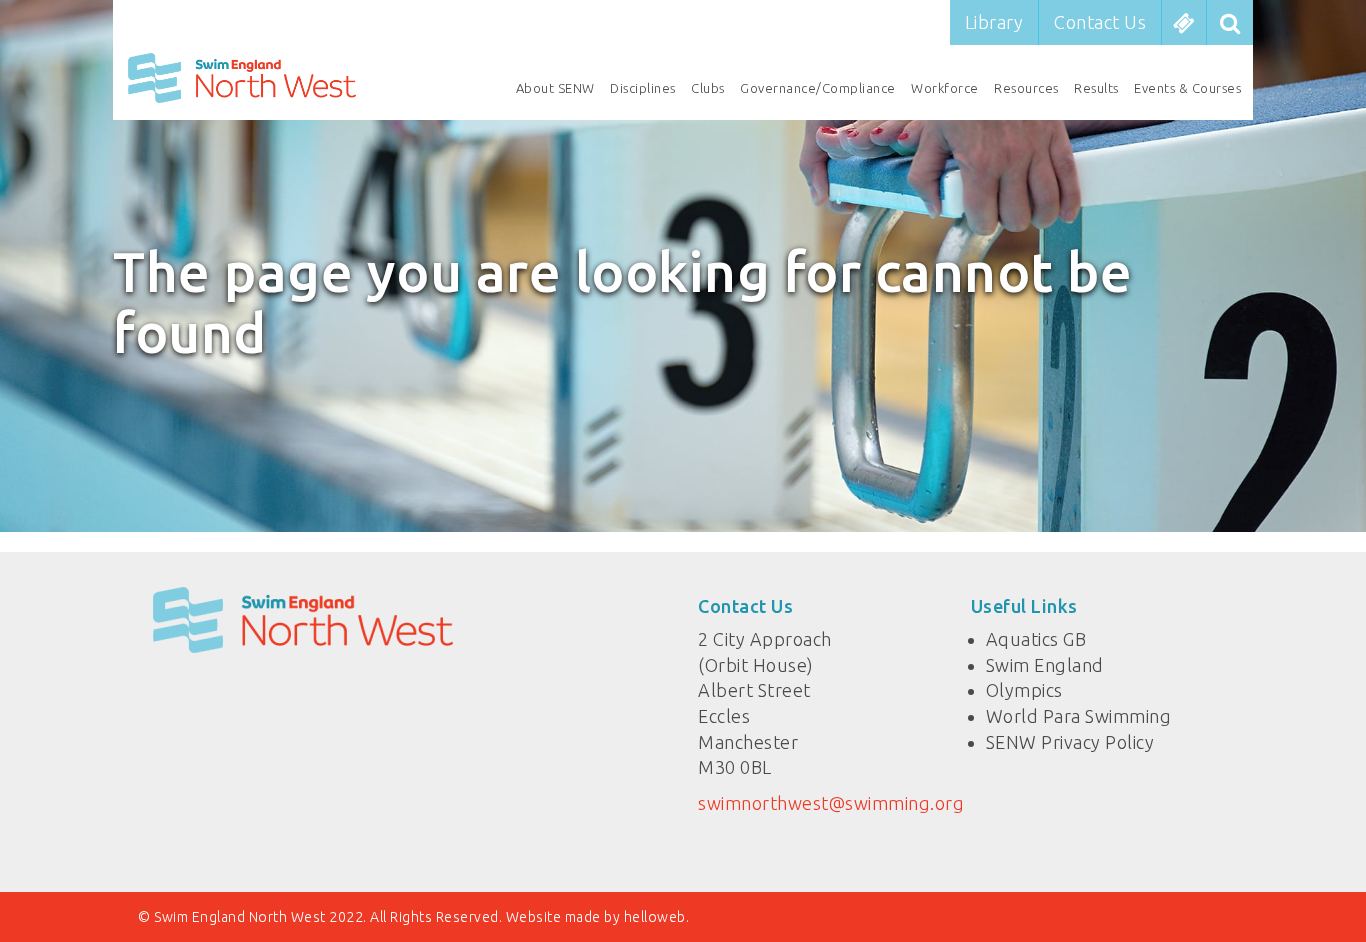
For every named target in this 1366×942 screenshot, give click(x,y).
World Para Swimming (1079, 716)
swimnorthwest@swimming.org (831, 803)
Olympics (1024, 690)
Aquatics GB (1036, 639)
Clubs (708, 88)
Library (994, 22)
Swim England (1045, 665)
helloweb (655, 917)
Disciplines (643, 88)
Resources (1026, 88)
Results (1096, 88)
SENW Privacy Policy (1070, 742)
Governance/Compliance (818, 88)
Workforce (945, 88)
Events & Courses (1187, 88)
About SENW (555, 88)
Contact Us (1100, 22)
